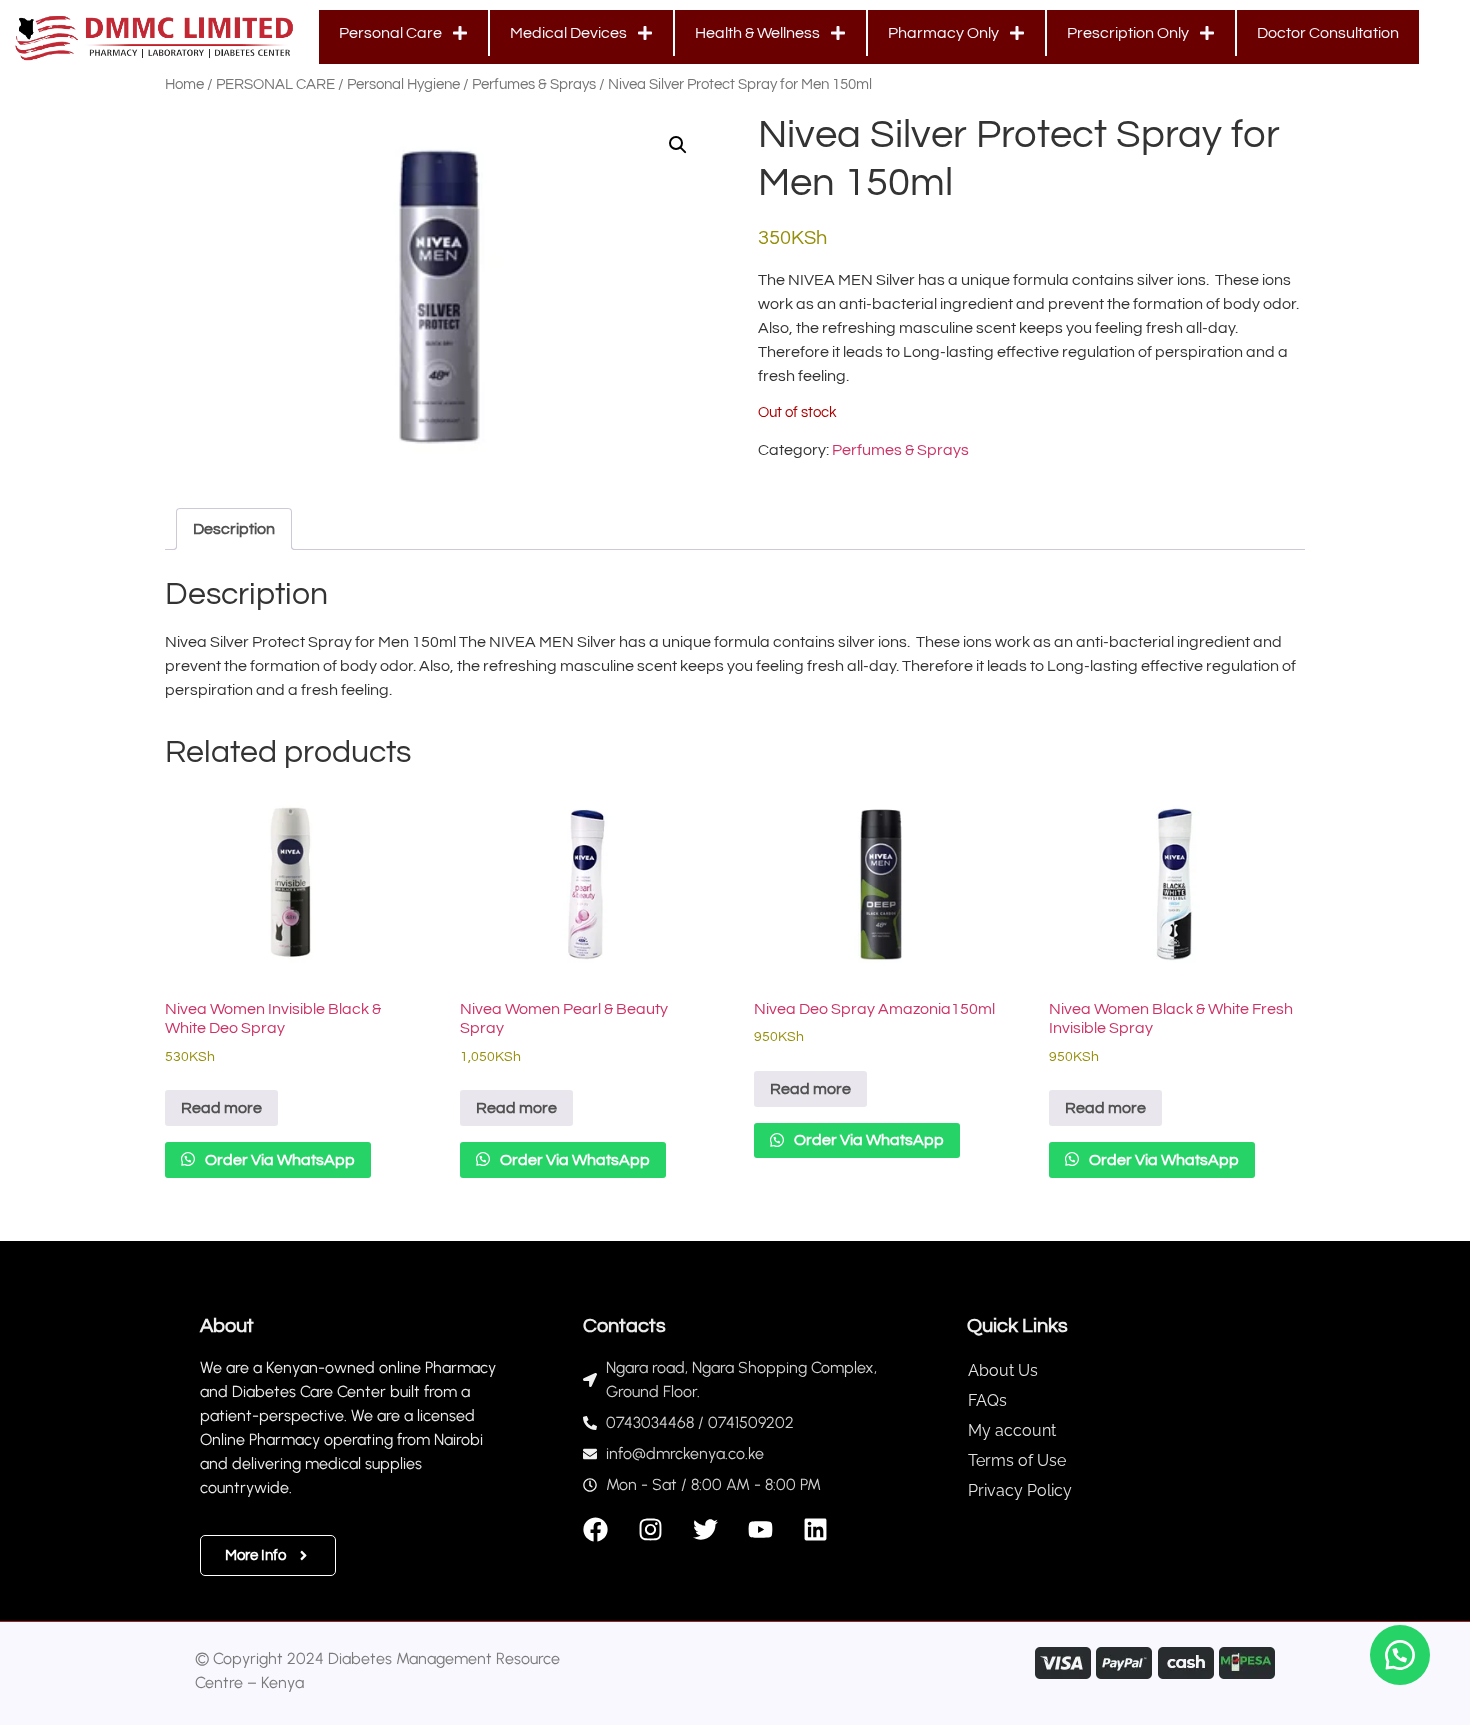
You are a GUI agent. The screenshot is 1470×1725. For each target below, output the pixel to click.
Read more (221, 1108)
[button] (678, 145)
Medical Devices (568, 33)
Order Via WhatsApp (278, 1160)
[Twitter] (705, 1529)
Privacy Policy (1020, 1490)
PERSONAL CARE (275, 84)
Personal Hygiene (403, 84)
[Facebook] (595, 1529)
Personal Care (390, 33)
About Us (1003, 1370)
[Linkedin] (815, 1529)
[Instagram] (650, 1529)
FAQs (987, 1400)
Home (184, 84)
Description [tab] (234, 529)
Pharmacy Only (943, 33)
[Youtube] (760, 1529)
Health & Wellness (757, 33)
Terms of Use (1017, 1460)
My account (1012, 1430)
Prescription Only (1128, 33)
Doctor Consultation (1328, 33)
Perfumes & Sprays (534, 84)
